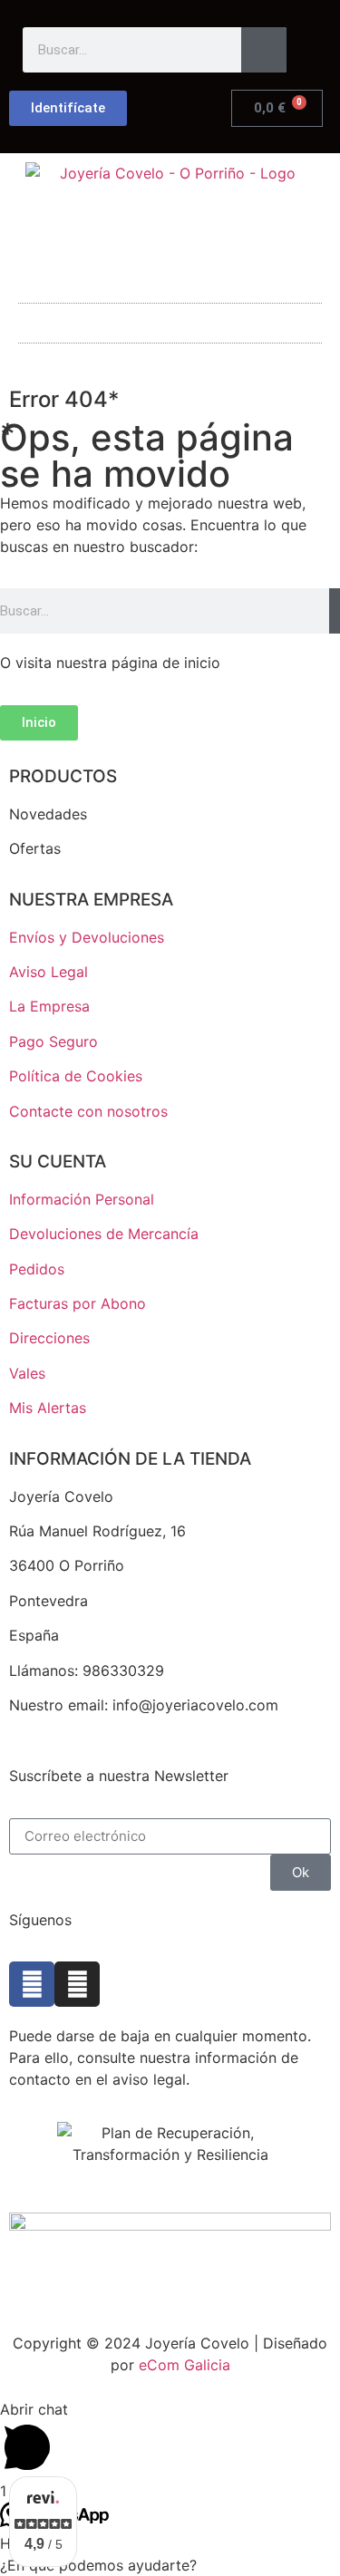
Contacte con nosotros (88, 1111)
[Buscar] (264, 50)
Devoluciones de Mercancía (104, 1234)
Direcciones (49, 1338)
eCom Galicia (185, 2365)
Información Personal (82, 1199)
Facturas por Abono (78, 1303)
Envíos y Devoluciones (87, 937)
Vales (27, 1373)
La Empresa (49, 1006)
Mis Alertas (48, 1408)
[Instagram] (77, 1984)
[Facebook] (32, 1984)
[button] (170, 319)
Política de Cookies (76, 1076)
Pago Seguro (53, 1041)
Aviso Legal (49, 972)
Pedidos (37, 1269)
